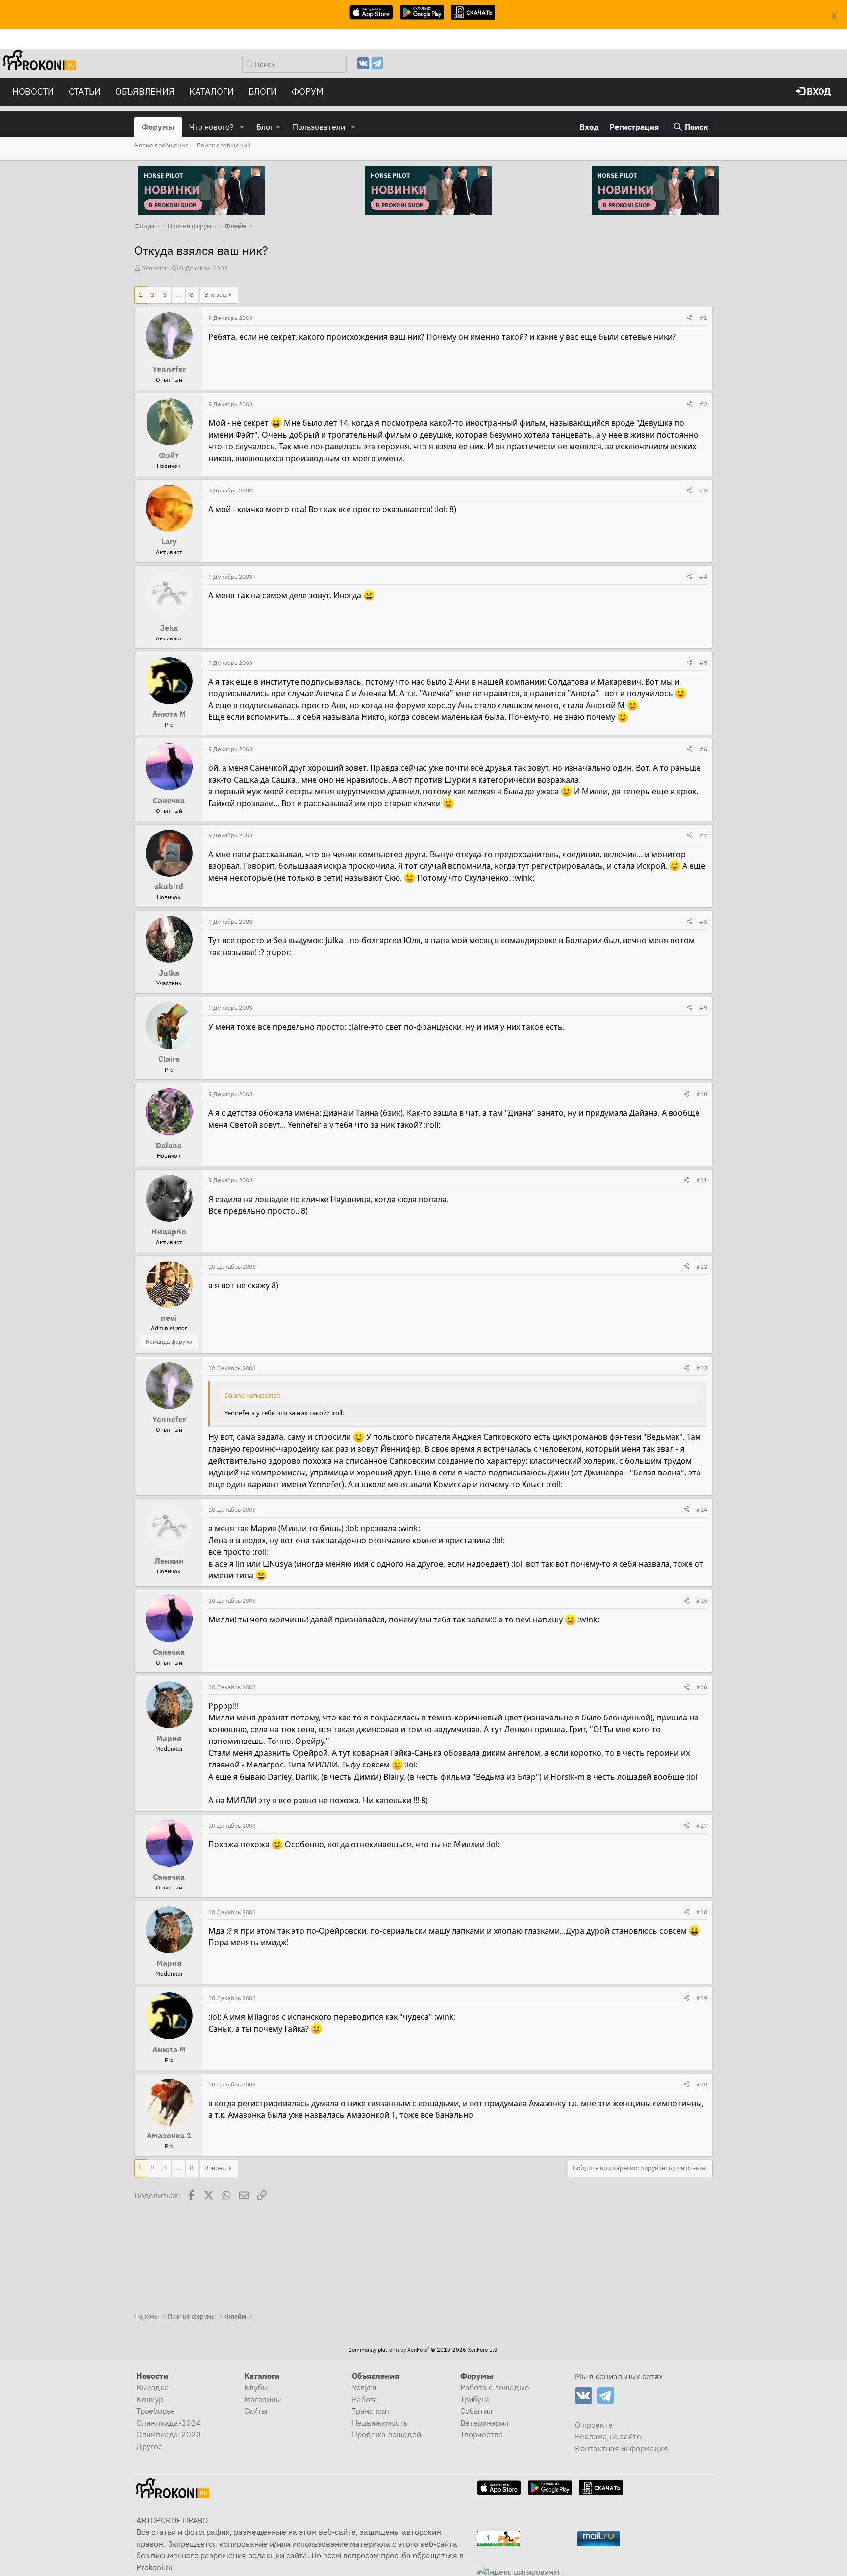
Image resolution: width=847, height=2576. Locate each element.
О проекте (594, 2425)
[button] (242, 127)
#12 (702, 1266)
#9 (703, 1008)
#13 (702, 1368)
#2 (703, 404)
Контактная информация (622, 2448)
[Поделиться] (690, 318)
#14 (702, 1509)
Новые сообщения (162, 145)
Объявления (145, 91)
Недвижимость (380, 2423)
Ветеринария (485, 2423)
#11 (702, 1180)
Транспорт (371, 2411)
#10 (702, 1094)
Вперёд (215, 295)
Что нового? (212, 127)
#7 (703, 835)
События (476, 2411)
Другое (149, 2446)
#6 (703, 749)
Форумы (158, 127)
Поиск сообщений (224, 145)
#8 (703, 921)
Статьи (85, 91)
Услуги (364, 2387)
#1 (703, 318)
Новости (33, 91)
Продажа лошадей (386, 2434)
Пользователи (319, 127)
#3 (703, 490)
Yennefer (155, 268)
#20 (702, 2084)
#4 (703, 577)
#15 (702, 1601)
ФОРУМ (308, 91)
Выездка (153, 2387)
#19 (702, 1998)
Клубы (256, 2387)
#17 (702, 1826)
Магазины (263, 2399)
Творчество (482, 2434)
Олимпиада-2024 (169, 2423)
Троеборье (156, 2411)
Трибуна (475, 2399)
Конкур (150, 2399)
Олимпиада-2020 (169, 2434)
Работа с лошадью (495, 2387)
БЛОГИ (263, 91)
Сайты (256, 2411)
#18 (702, 1912)
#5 (703, 663)
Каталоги (212, 91)
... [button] (178, 295)
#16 (702, 1687)
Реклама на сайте (608, 2436)
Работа (365, 2399)
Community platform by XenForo (423, 2350)
